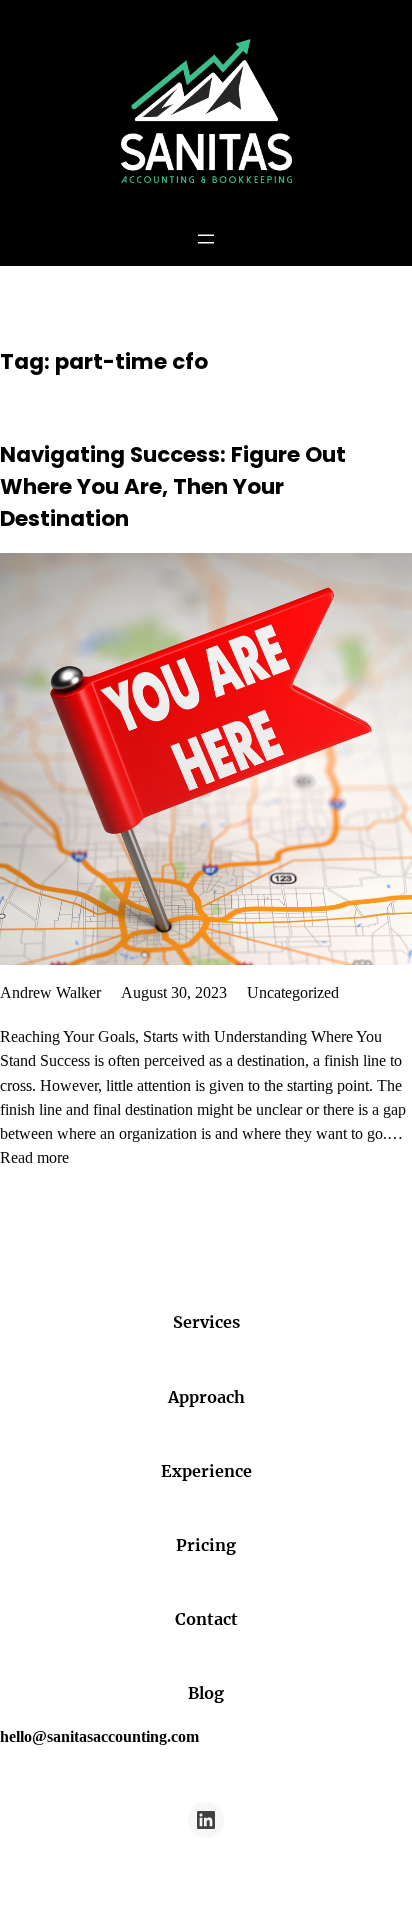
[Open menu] (206, 239)
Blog (206, 1693)
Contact (206, 1619)
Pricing (206, 1545)
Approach (206, 1397)
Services (206, 1322)
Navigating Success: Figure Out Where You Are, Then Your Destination (173, 486)
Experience (206, 1471)
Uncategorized (293, 992)
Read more (34, 1157)
